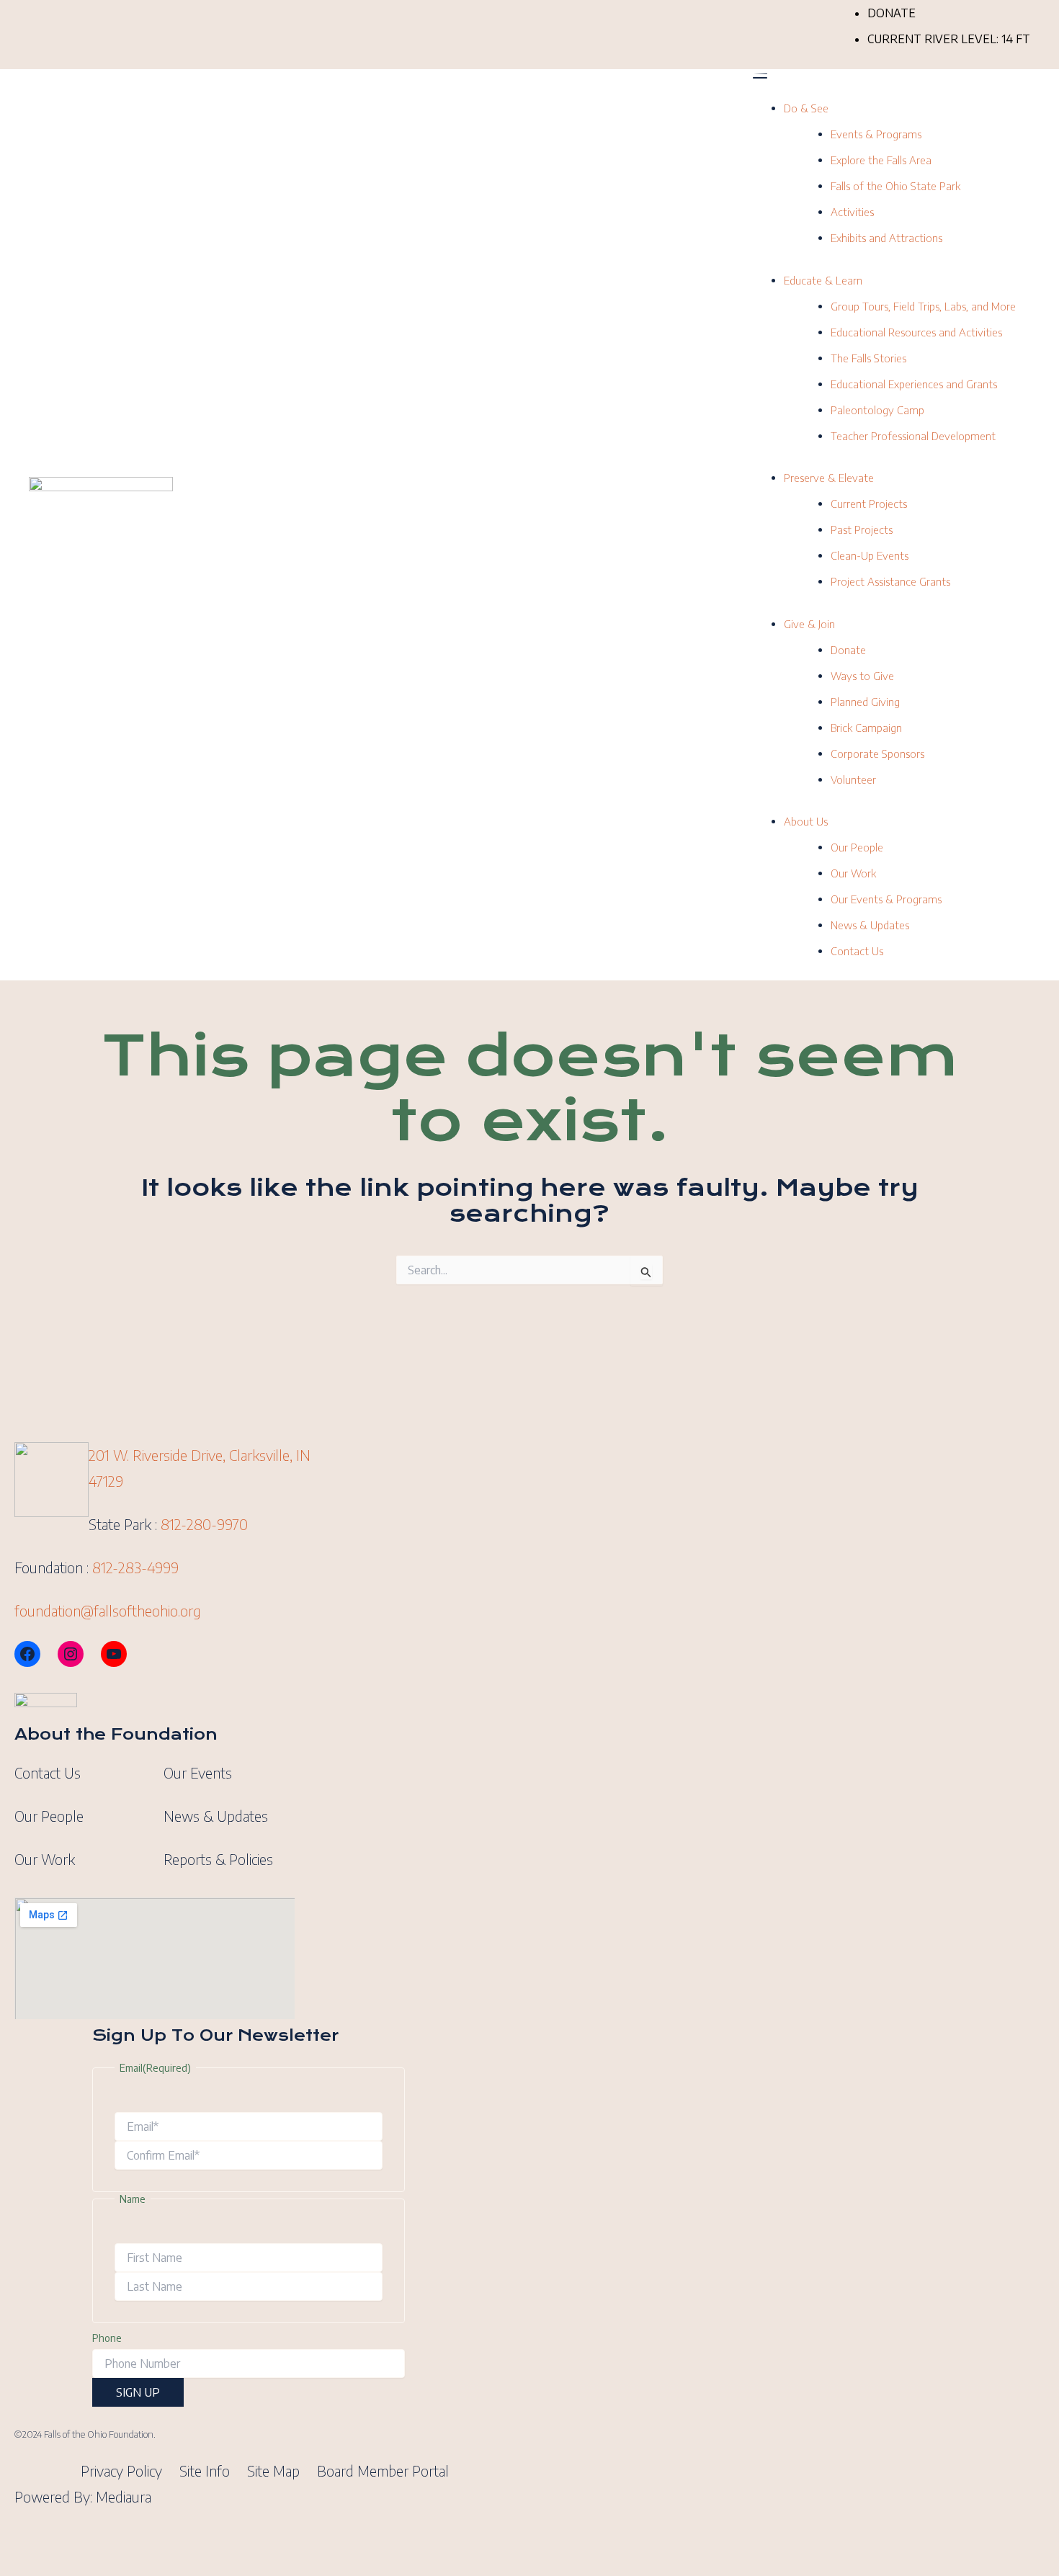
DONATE (892, 13)
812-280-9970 (204, 1524)
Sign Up (138, 2392)
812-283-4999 (135, 1567)
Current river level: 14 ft (949, 39)
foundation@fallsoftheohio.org (108, 1610)
